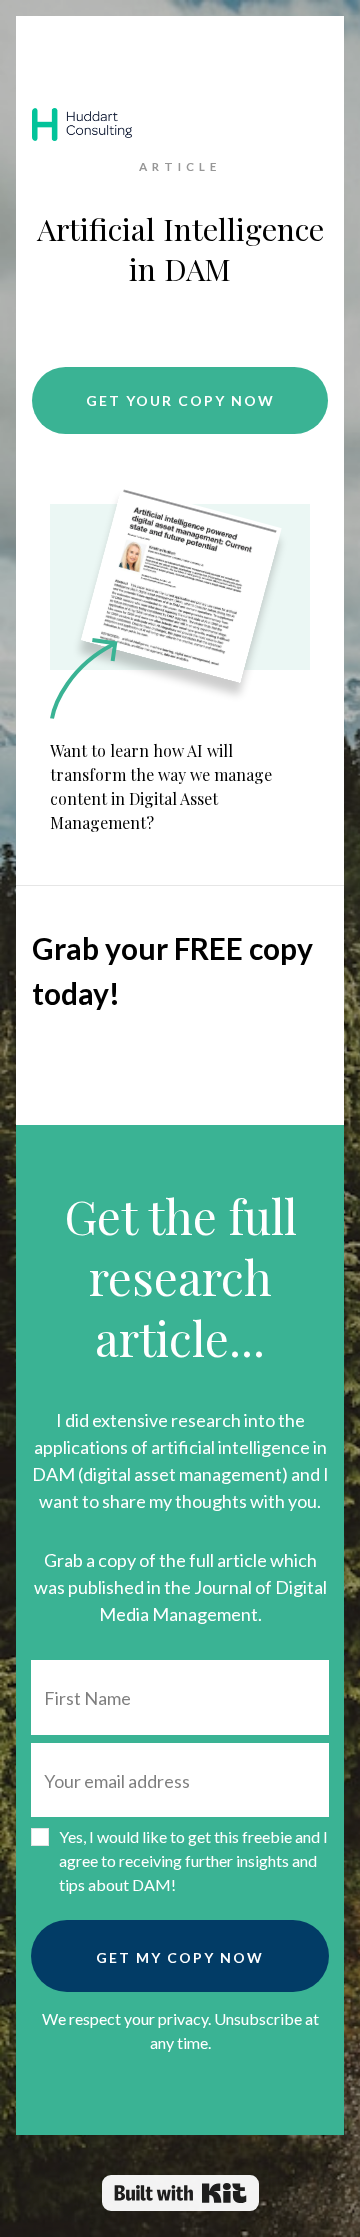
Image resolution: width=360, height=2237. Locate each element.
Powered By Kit (180, 2193)
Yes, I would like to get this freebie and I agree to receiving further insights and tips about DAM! (193, 1860)
